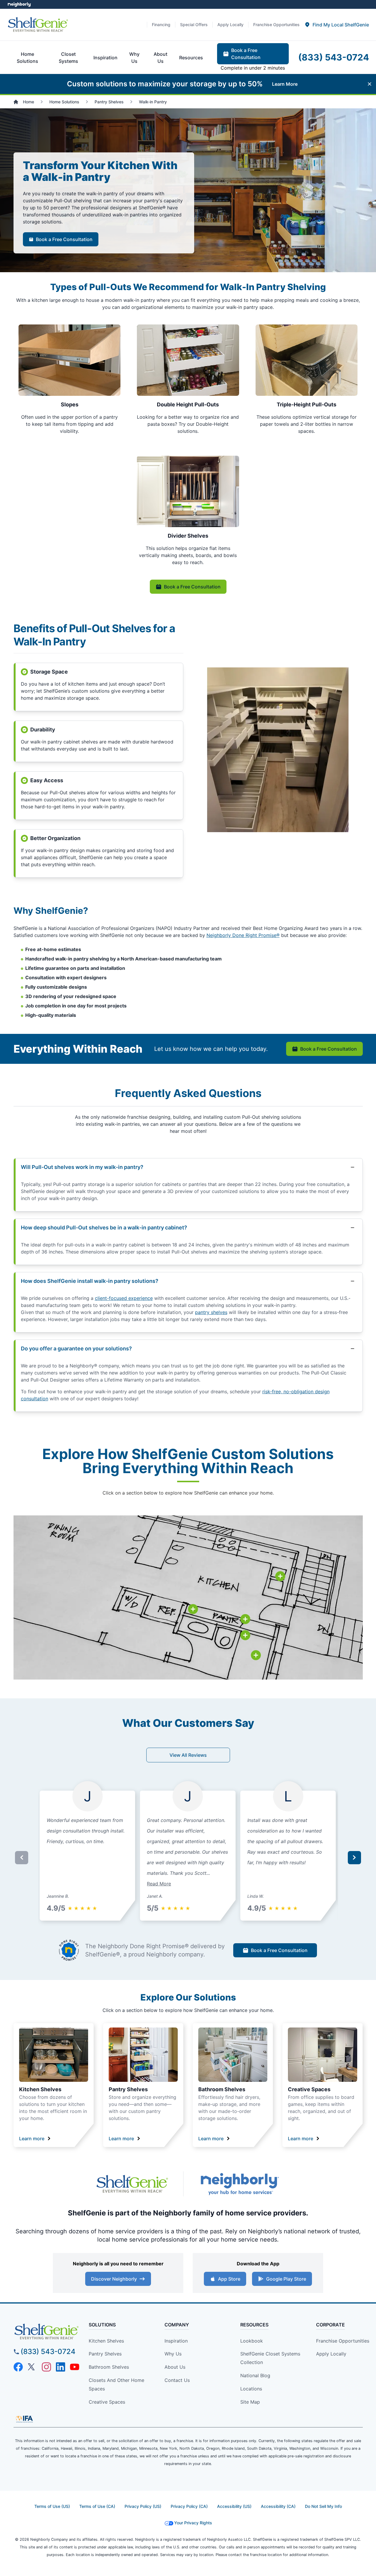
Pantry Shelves (128, 2089)
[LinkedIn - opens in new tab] (61, 2367)
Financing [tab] (161, 25)
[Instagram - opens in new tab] (46, 2367)
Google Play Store (286, 2279)
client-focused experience (124, 1298)
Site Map (250, 2402)
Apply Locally (331, 2354)
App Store (229, 2279)
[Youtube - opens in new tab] (75, 2367)
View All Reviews (188, 1755)
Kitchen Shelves (40, 2089)
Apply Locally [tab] (230, 25)
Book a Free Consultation (64, 239)
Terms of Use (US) (52, 2506)
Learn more (32, 2138)
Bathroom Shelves (222, 2089)
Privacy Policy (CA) (189, 2506)
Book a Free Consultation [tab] (246, 54)
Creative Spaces (309, 2089)
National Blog (255, 2375)
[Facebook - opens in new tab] (18, 2367)
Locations (251, 2389)
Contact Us (177, 2380)
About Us (175, 2367)
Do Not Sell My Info (323, 2506)
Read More (159, 1884)
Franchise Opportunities (343, 2341)
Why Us (173, 2354)
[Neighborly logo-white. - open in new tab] (19, 4)
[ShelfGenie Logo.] (46, 2332)
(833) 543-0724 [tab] (334, 57)
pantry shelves (211, 1312)
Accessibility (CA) (278, 2506)
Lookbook (252, 2341)
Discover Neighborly (114, 2279)
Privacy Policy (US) (143, 2506)
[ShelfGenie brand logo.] (38, 25)
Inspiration (176, 2341)
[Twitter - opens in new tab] (32, 2367)
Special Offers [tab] (194, 25)
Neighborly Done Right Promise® (243, 935)
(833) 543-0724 (48, 2352)
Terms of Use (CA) (97, 2506)
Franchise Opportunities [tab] (276, 25)
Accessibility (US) (234, 2506)
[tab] (337, 25)
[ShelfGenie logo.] (132, 2184)
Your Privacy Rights (193, 2523)
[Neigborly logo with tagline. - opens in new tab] (239, 2184)
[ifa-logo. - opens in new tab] (24, 2419)
